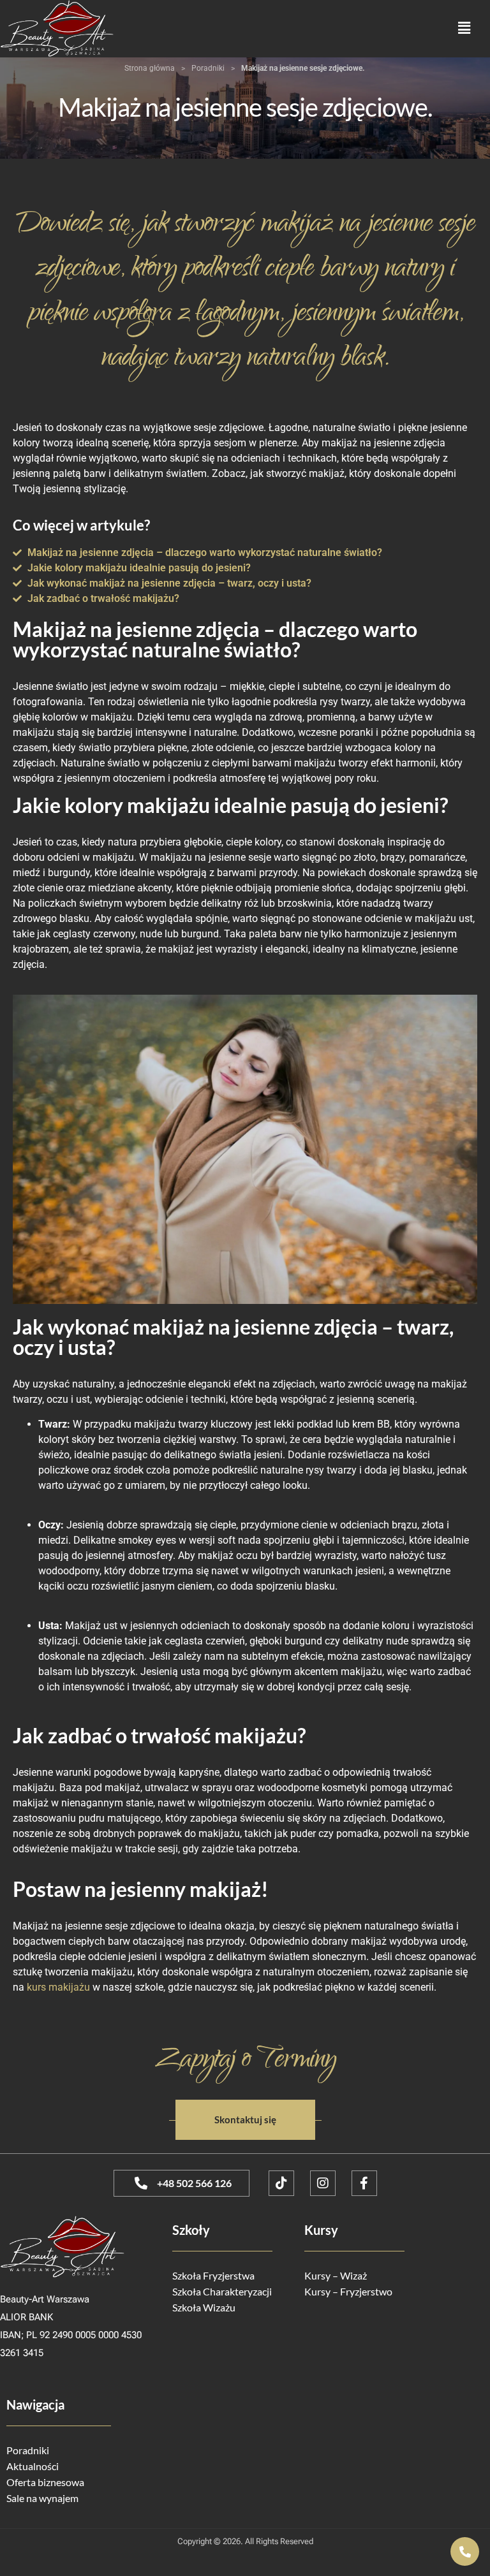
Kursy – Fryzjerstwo (348, 2291)
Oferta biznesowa (45, 2482)
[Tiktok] (281, 2183)
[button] (464, 28)
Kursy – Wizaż (336, 2275)
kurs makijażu (58, 1987)
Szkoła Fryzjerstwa (213, 2275)
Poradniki (208, 68)
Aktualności (33, 2466)
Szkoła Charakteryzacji (222, 2291)
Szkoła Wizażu (204, 2307)
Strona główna (150, 68)
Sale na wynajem (42, 2498)
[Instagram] (323, 2183)
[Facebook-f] (364, 2183)
